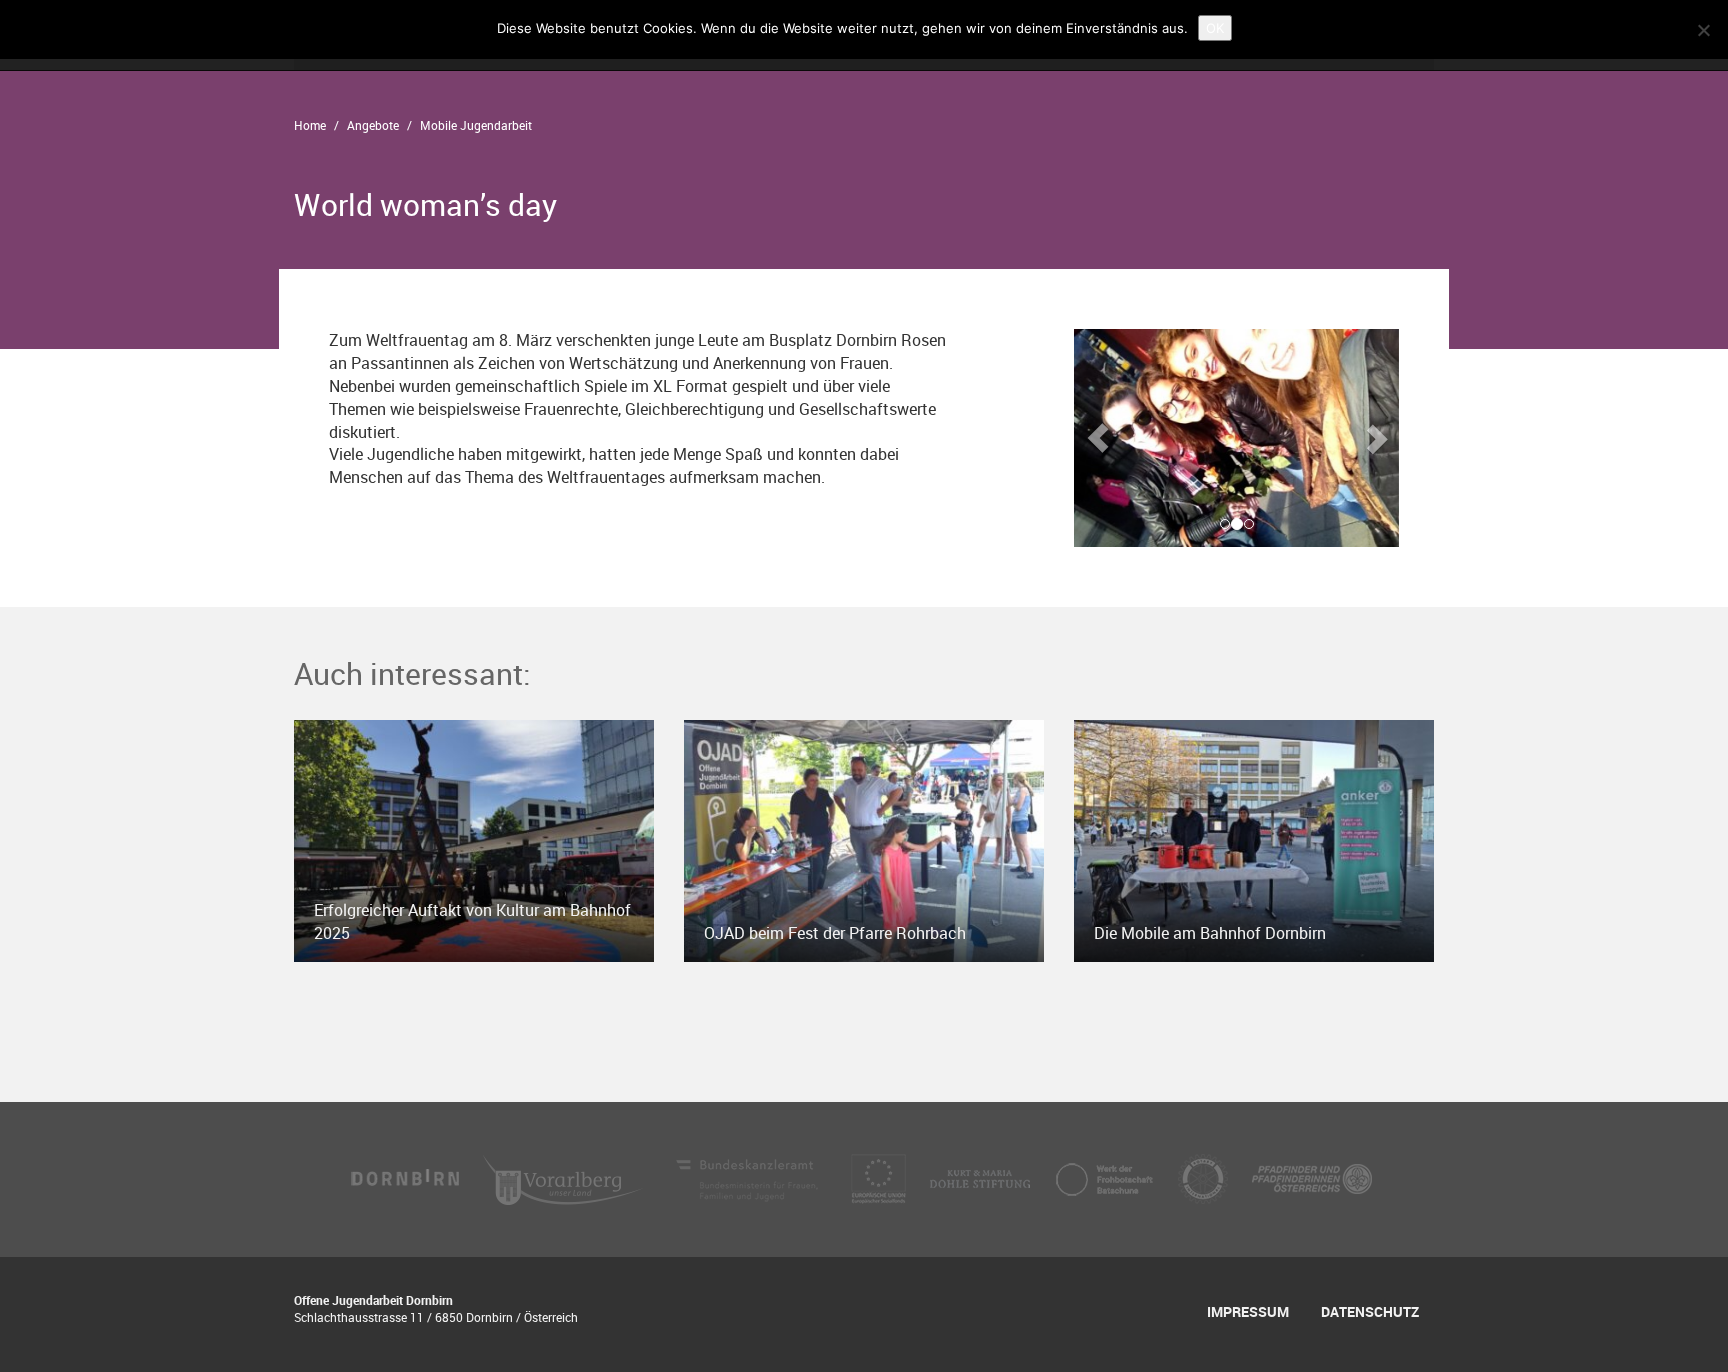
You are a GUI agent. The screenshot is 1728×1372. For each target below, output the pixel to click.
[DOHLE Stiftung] (982, 1178)
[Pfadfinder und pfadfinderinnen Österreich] (1312, 1178)
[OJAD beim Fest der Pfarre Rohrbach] (864, 839)
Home (310, 125)
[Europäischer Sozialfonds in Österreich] (880, 1178)
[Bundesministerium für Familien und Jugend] (749, 1178)
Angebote (373, 125)
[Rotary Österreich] (1205, 1178)
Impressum (1248, 1311)
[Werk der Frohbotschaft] (1106, 1178)
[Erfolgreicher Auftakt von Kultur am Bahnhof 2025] (474, 839)
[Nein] (1703, 30)
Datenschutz (1370, 1311)
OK (1215, 28)
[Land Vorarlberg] (565, 1178)
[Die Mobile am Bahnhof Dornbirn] (1254, 839)
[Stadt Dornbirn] (406, 1178)
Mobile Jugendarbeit (476, 125)
